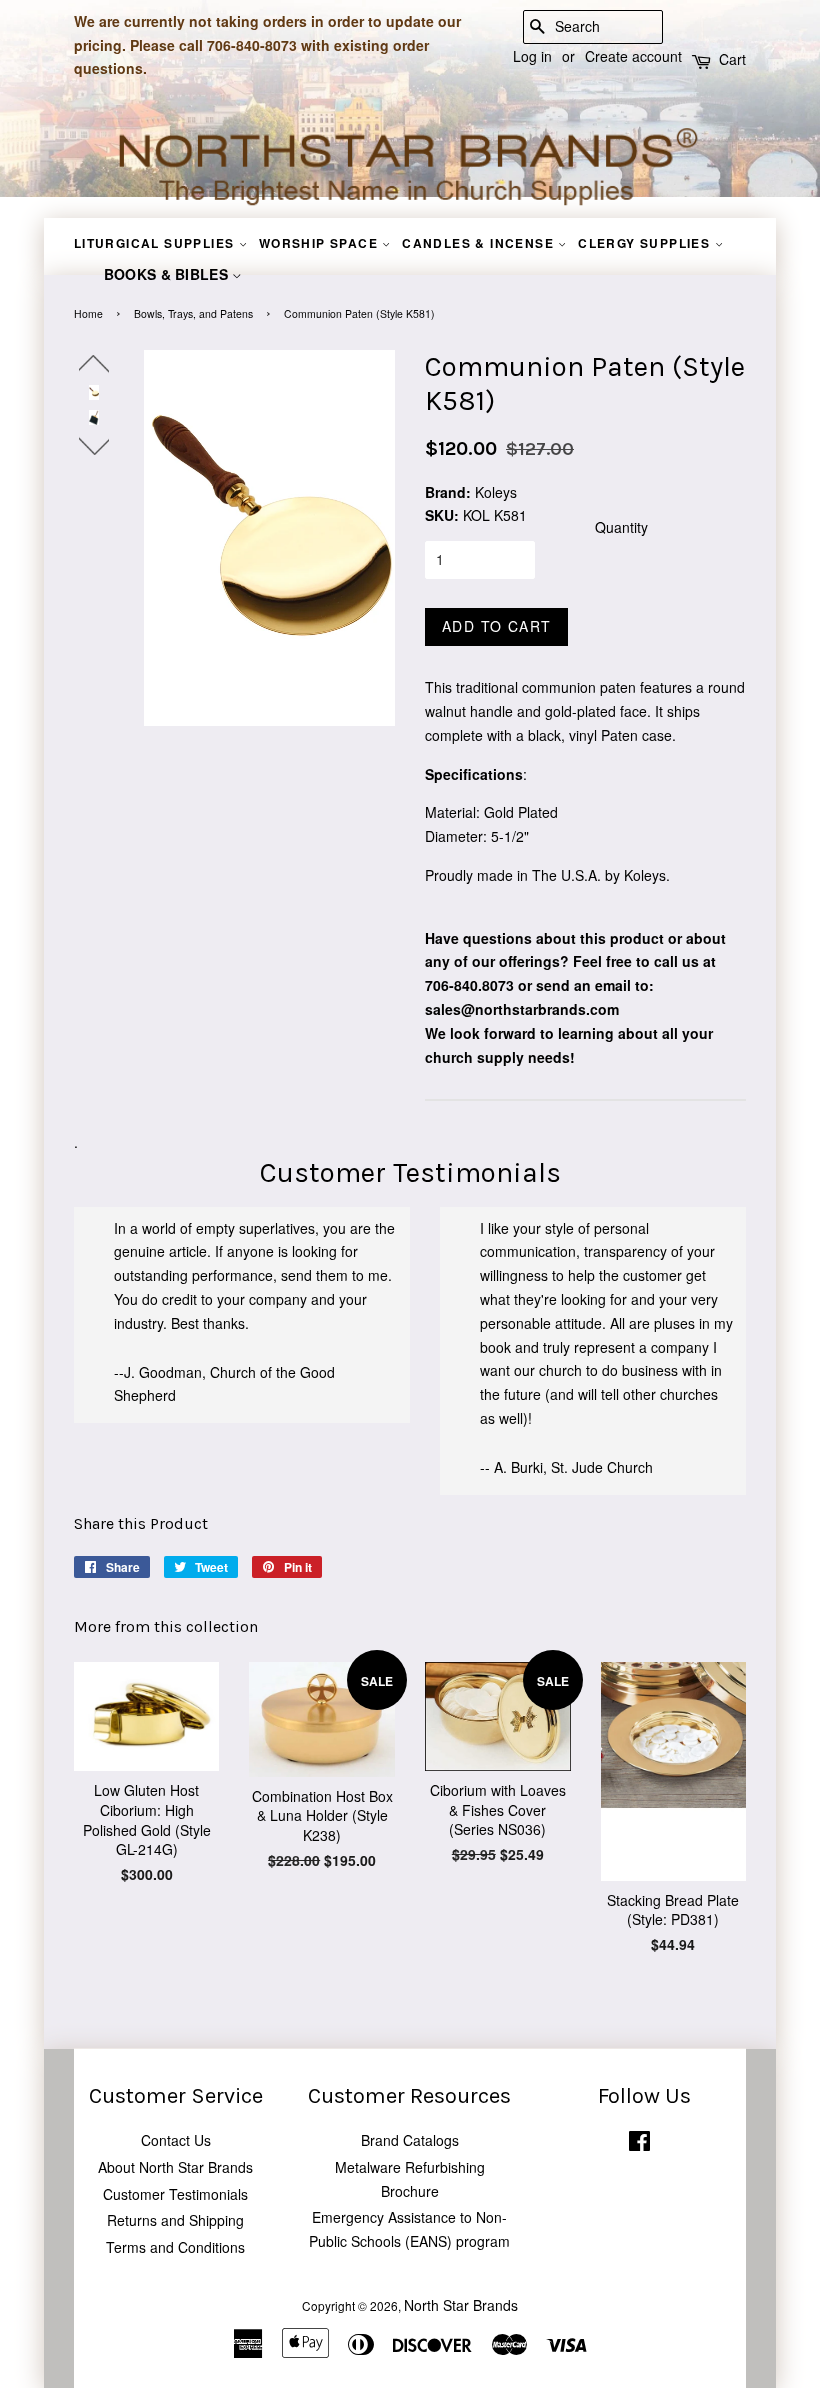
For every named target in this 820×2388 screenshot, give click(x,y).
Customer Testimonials (175, 2194)
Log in (532, 56)
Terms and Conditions (175, 2247)
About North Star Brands (175, 2167)
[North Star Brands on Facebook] (639, 2144)
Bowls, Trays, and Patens (193, 313)
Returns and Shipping (175, 2220)
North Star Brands (461, 2305)
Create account (633, 56)
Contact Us (176, 2140)
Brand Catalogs (410, 2140)
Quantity (621, 527)
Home (88, 313)
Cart (732, 59)
